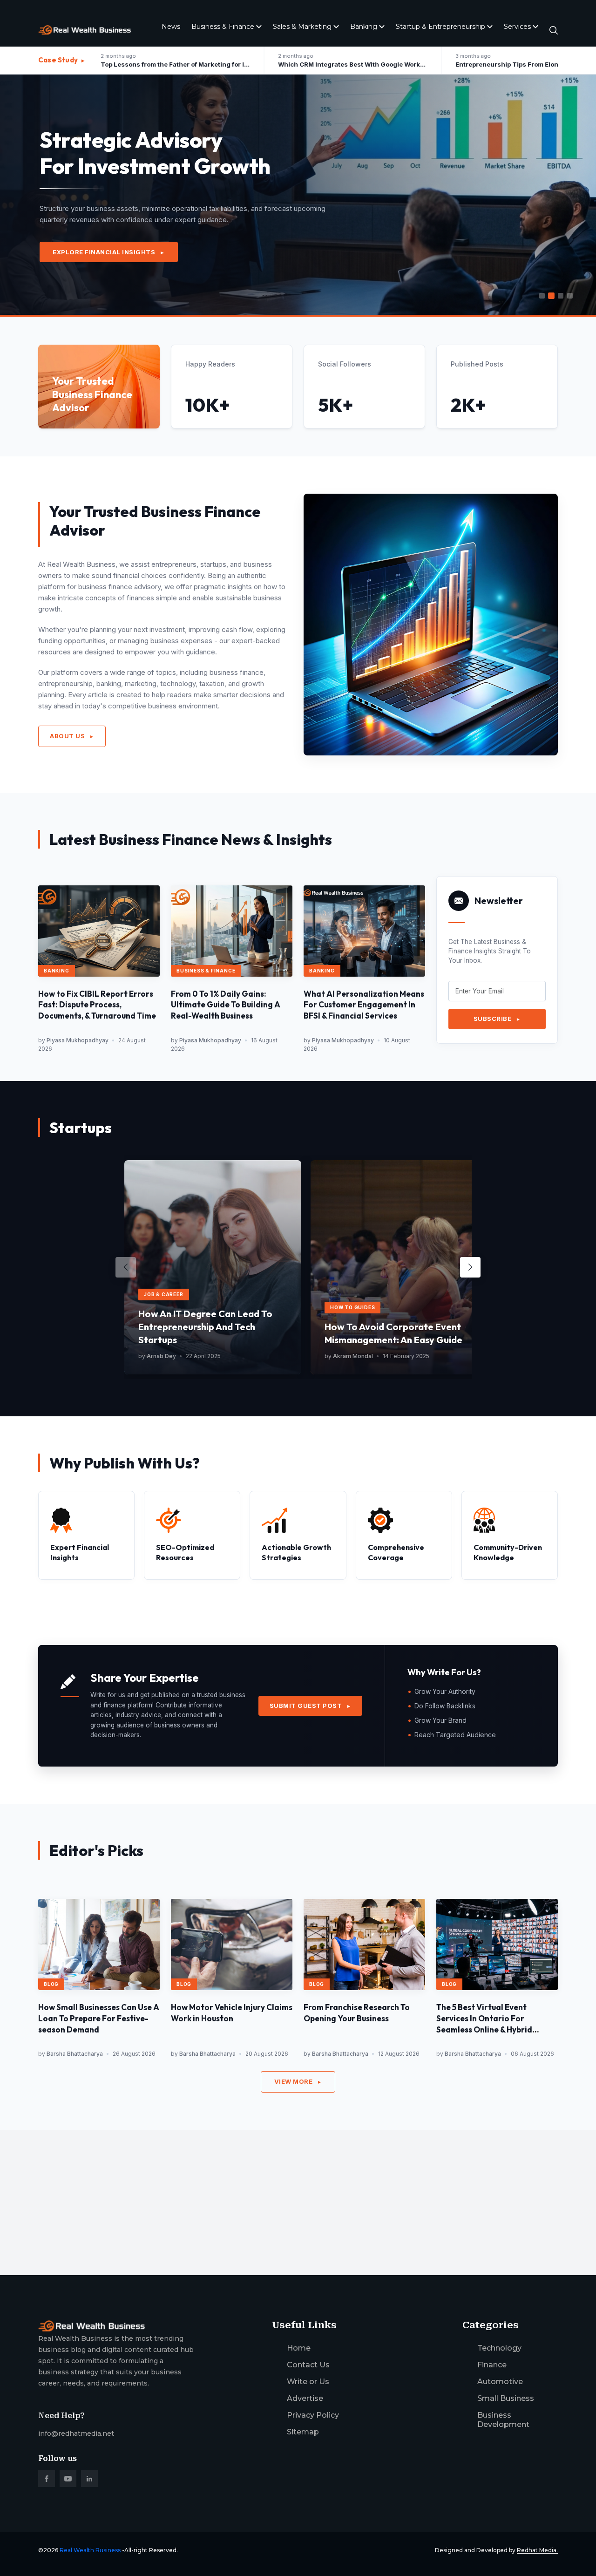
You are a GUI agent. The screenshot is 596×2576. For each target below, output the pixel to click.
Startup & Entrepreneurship (440, 27)
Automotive (500, 2382)
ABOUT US (72, 736)
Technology (499, 2348)
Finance (492, 2365)
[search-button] (554, 30)
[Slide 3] (561, 296)
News (171, 27)
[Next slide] (470, 1267)
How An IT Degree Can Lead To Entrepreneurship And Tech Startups (205, 1327)
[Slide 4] (570, 296)
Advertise (305, 2398)
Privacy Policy (313, 2415)
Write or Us (308, 2382)
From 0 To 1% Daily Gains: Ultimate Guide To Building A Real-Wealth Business (226, 1005)
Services (517, 27)
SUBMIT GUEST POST (311, 1706)
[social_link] (47, 2479)
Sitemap (303, 2432)
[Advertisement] (298, 2195)
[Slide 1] (542, 296)
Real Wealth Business (90, 2550)
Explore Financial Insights (109, 252)
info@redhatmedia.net (76, 2433)
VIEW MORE (298, 2081)
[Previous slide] (126, 1267)
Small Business (506, 2398)
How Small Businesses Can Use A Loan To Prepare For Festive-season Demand (99, 2018)
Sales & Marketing (302, 27)
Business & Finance (223, 27)
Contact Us (308, 2365)
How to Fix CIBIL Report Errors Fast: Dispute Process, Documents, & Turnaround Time (97, 1005)
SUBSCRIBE (497, 1019)
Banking (364, 27)
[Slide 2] (551, 296)
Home (299, 2348)
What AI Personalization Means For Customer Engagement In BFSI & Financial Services (364, 1005)
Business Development (503, 2420)
